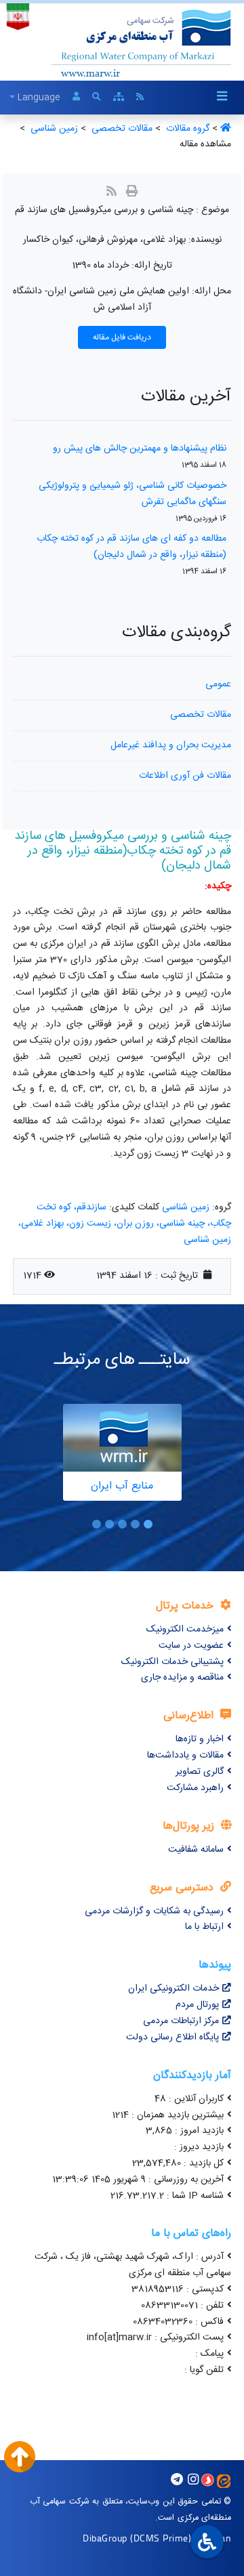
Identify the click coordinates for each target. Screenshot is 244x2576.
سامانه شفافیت (196, 1850)
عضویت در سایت (191, 1646)
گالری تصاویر (200, 1772)
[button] (148, 1524)
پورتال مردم (197, 2005)
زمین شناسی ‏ (53, 129)
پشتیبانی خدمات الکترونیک (172, 1662)
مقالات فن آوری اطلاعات (185, 776)
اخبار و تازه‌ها (200, 1739)
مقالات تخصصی (201, 715)
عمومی (218, 684)
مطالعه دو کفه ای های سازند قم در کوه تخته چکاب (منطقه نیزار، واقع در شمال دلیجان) (131, 547)
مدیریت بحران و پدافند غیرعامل (171, 745)
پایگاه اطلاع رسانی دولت (172, 2037)
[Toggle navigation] (222, 97)
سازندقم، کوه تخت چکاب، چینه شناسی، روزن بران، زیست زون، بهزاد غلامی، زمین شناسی (125, 1224)
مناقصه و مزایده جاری (182, 1678)
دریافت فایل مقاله (122, 337)
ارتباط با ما (204, 1927)
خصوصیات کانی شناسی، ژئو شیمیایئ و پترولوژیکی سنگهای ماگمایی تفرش (133, 494)
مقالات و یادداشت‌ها (185, 1756)
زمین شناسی (186, 1207)
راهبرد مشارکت (195, 1788)
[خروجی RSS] (111, 193)
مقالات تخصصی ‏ (121, 129)
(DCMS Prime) (161, 2538)
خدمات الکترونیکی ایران (174, 1989)
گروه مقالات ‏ (186, 129)
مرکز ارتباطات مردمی (181, 2021)
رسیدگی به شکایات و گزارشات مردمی (154, 1911)
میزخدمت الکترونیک (185, 1629)
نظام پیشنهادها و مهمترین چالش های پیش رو (140, 449)
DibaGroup (105, 2538)
